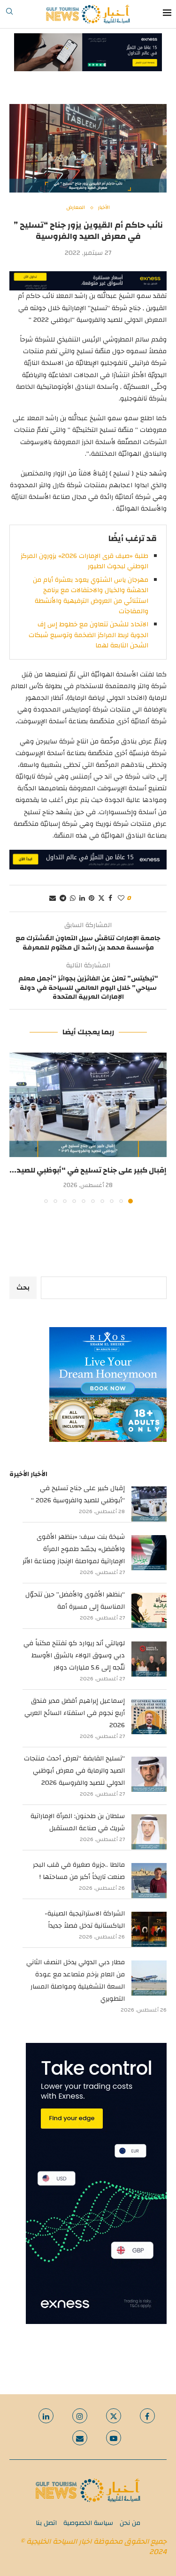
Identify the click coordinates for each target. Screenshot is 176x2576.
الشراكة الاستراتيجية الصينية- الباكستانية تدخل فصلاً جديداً (85, 1920)
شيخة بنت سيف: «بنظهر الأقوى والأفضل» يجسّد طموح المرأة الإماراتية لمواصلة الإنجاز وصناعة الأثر (74, 1549)
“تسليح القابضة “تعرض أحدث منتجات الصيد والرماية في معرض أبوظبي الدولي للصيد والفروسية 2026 (74, 1771)
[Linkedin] (46, 2416)
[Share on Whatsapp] (73, 898)
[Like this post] (121, 898)
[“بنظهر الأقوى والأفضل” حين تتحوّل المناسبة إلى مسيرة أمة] (149, 1610)
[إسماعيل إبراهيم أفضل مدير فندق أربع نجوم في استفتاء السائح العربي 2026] (149, 1717)
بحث (23, 1288)
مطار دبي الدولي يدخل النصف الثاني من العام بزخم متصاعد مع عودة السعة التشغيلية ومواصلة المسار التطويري (76, 1981)
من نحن (130, 2523)
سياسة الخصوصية (88, 2523)
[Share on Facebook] (110, 898)
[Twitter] (114, 2416)
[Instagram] (80, 2416)
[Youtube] (114, 2438)
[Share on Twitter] (101, 898)
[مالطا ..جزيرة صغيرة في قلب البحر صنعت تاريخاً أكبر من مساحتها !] (149, 1881)
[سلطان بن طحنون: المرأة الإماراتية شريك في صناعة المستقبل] (149, 1832)
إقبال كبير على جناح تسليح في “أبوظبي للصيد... (88, 1170)
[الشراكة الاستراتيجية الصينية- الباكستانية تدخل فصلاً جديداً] (149, 1929)
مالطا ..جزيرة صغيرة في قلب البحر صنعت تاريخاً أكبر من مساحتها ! (79, 1871)
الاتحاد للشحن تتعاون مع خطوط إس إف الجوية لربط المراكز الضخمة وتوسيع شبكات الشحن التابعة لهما (88, 635)
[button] (17, 1128)
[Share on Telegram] (63, 898)
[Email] (80, 2438)
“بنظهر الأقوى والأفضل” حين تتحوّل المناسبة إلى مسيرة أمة (75, 1601)
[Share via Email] (53, 898)
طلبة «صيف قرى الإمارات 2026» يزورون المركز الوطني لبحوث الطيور (84, 561)
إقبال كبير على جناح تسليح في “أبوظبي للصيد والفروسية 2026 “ (78, 1494)
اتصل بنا (46, 2523)
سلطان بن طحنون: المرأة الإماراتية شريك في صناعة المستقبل (78, 1822)
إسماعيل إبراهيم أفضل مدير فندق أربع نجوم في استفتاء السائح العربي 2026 (75, 1713)
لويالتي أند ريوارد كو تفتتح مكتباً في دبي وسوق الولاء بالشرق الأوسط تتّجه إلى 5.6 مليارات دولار (74, 1655)
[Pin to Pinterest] (92, 898)
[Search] (9, 14)
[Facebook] (147, 2416)
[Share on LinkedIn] (82, 898)
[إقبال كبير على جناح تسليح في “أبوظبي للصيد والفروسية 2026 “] (88, 1105)
